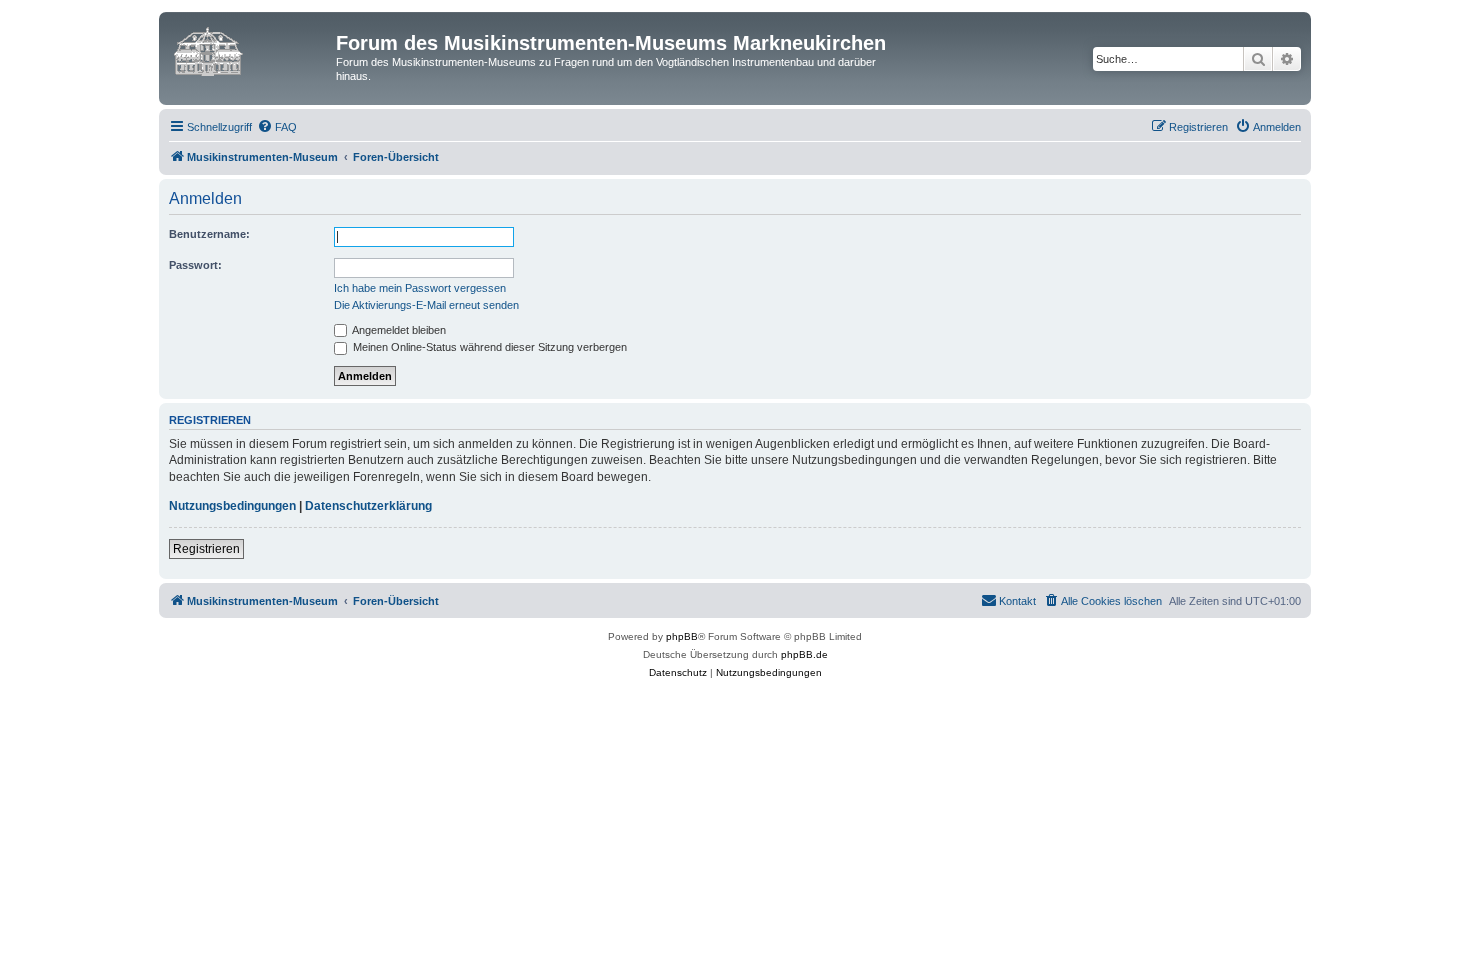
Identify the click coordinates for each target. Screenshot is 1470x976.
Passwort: (195, 265)
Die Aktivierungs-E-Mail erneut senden (426, 305)
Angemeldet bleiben (398, 330)
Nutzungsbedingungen (232, 506)
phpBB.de (804, 654)
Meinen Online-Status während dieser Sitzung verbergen (488, 347)
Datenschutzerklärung (368, 506)
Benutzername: (209, 234)
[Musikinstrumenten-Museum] (250, 49)
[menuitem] (277, 127)
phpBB (682, 636)
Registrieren (206, 549)
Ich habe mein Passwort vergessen (420, 288)
